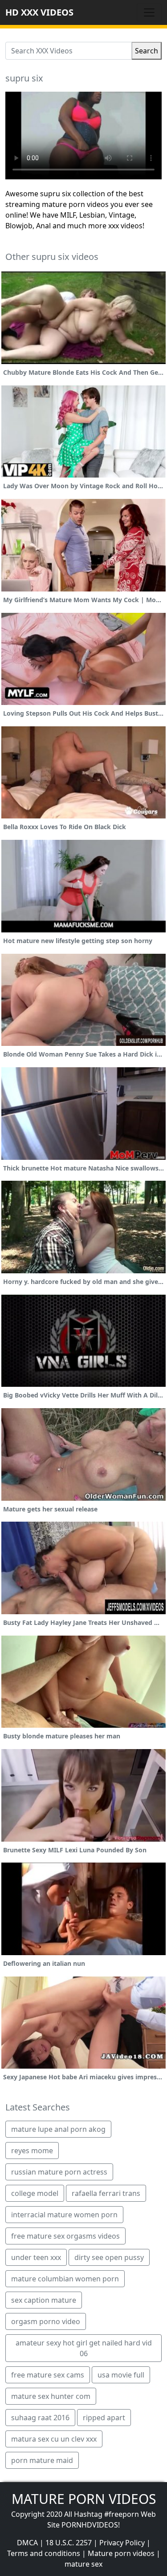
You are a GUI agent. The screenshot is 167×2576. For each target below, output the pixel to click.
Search (147, 51)
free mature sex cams (48, 2375)
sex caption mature (44, 2300)
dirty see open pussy (109, 2257)
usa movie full (121, 2375)
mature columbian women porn (65, 2279)
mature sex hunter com (51, 2396)
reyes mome (32, 2151)
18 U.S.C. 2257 (69, 2543)
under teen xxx (36, 2257)
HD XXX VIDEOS (39, 12)
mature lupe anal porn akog (58, 2129)
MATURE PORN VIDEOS (84, 2499)
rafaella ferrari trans (106, 2193)
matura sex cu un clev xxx (54, 2439)
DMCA (27, 2543)
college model (35, 2193)
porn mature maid (42, 2460)
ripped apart (104, 2418)
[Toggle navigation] (149, 12)
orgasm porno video (46, 2321)
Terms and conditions (44, 2553)
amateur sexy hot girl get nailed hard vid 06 (84, 2348)
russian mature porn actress (59, 2172)
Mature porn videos (121, 2553)
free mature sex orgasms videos (65, 2236)
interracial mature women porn (64, 2215)
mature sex (83, 2564)
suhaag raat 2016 (40, 2418)
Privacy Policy (122, 2543)
